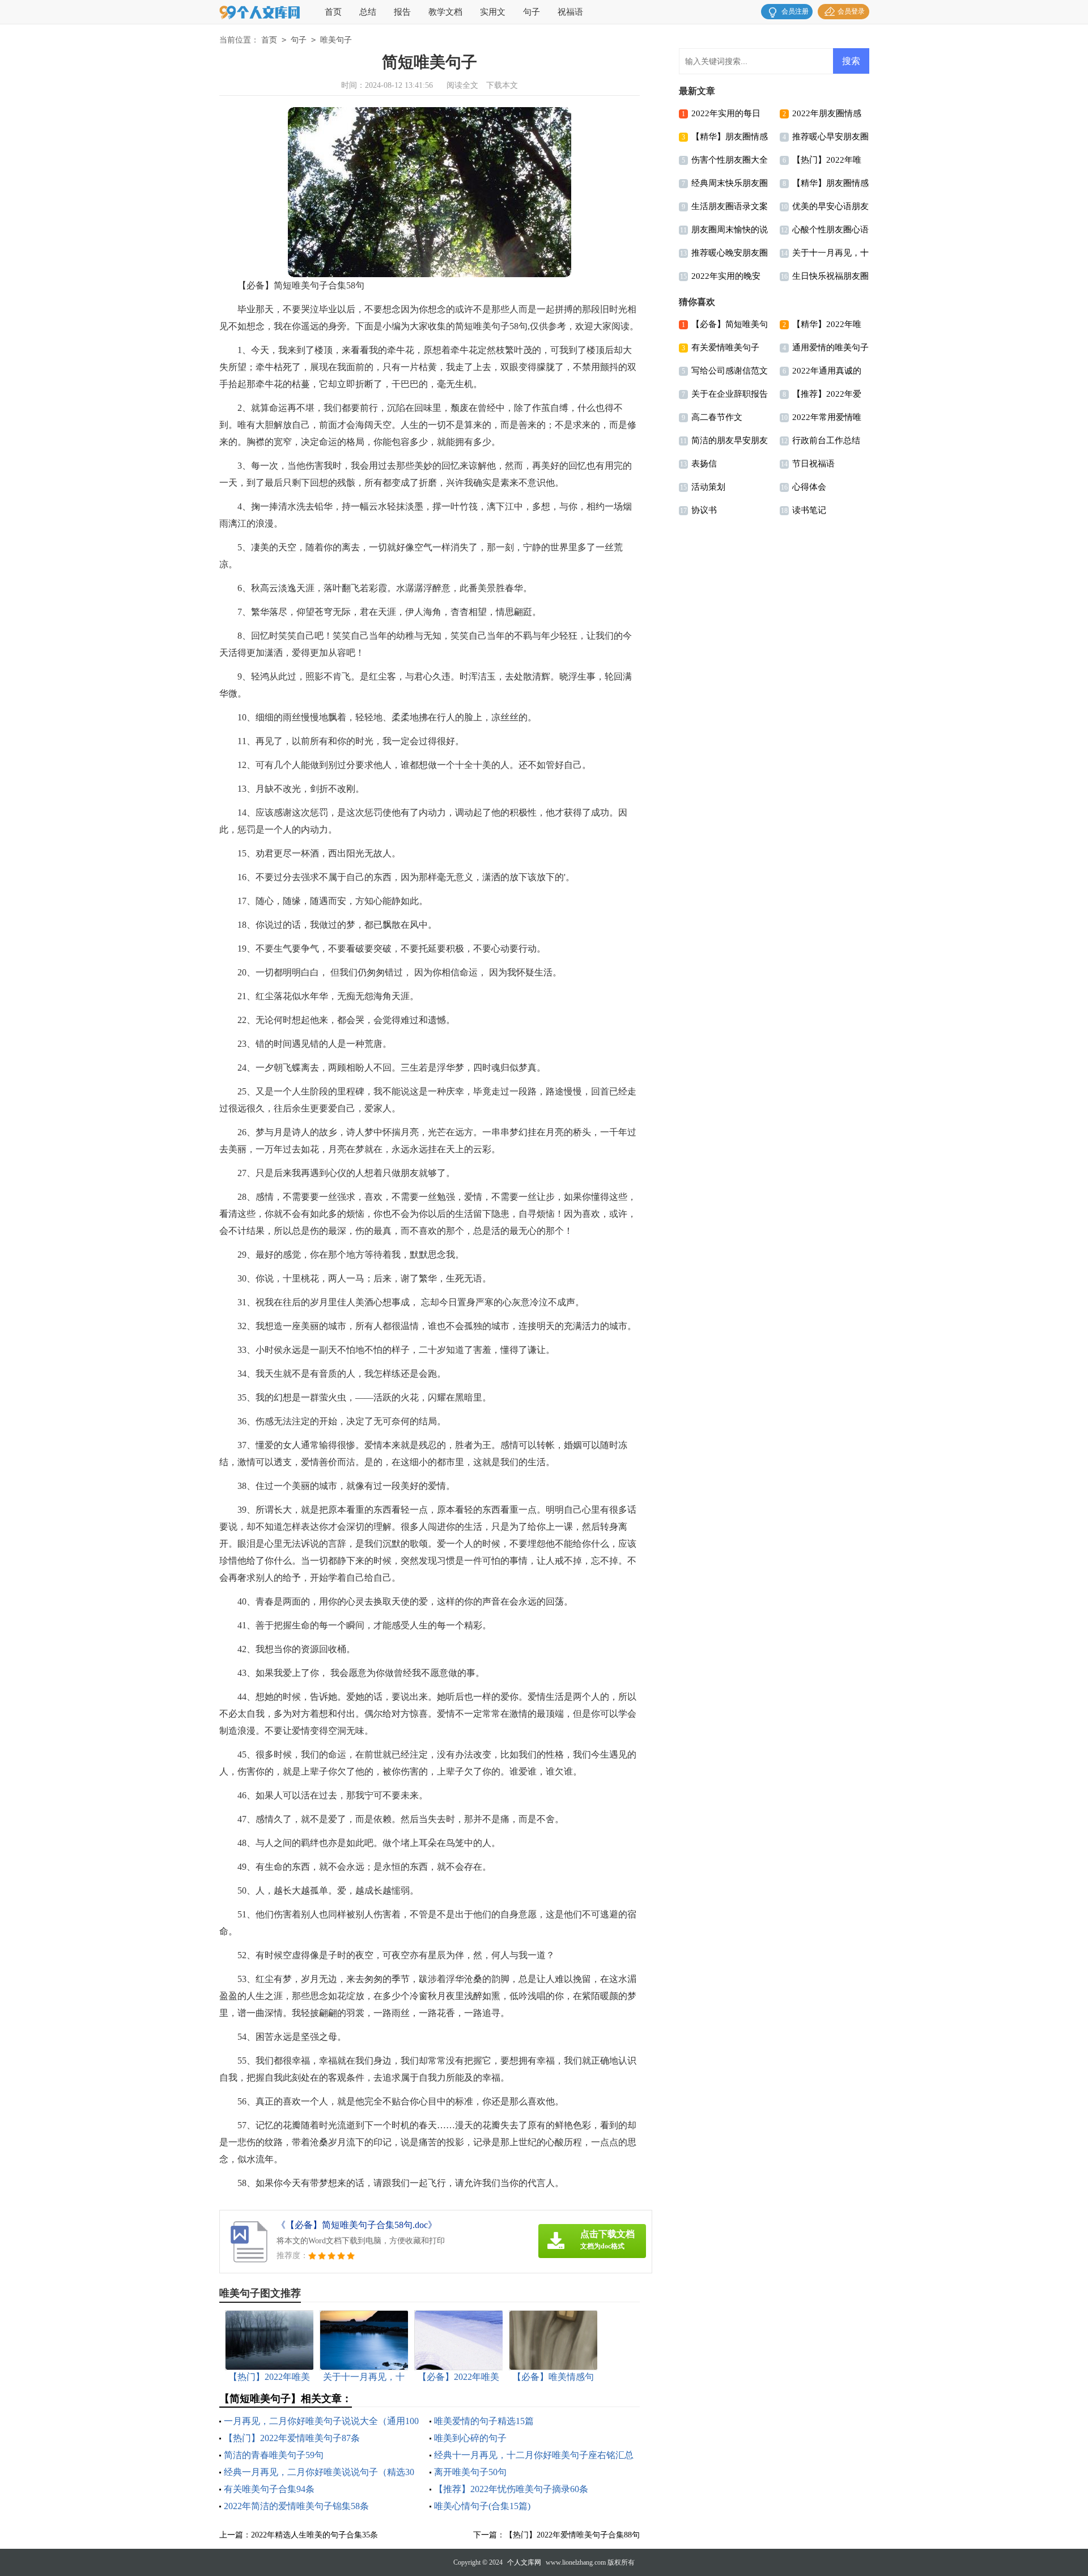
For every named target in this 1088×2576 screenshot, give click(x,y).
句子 (532, 12)
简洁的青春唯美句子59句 (274, 2455)
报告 (402, 12)
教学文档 (445, 12)
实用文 (493, 12)
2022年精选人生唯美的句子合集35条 (314, 2535)
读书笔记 (809, 510)
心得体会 (809, 487)
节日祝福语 (813, 464)
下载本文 (502, 85)
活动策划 (708, 487)
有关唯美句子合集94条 (269, 2489)
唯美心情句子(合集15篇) (482, 2506)
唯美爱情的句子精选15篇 (484, 2421)
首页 (333, 12)
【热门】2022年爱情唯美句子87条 (292, 2438)
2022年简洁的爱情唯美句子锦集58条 (296, 2506)
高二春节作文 (717, 417)
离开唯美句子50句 (470, 2472)
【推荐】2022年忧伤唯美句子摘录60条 (511, 2489)
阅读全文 (462, 85)
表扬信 (704, 464)
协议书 (704, 510)
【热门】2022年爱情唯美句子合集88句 (572, 2535)
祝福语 (570, 12)
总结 (368, 12)
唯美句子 (336, 40)
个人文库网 (524, 2562)
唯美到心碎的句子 (470, 2438)
